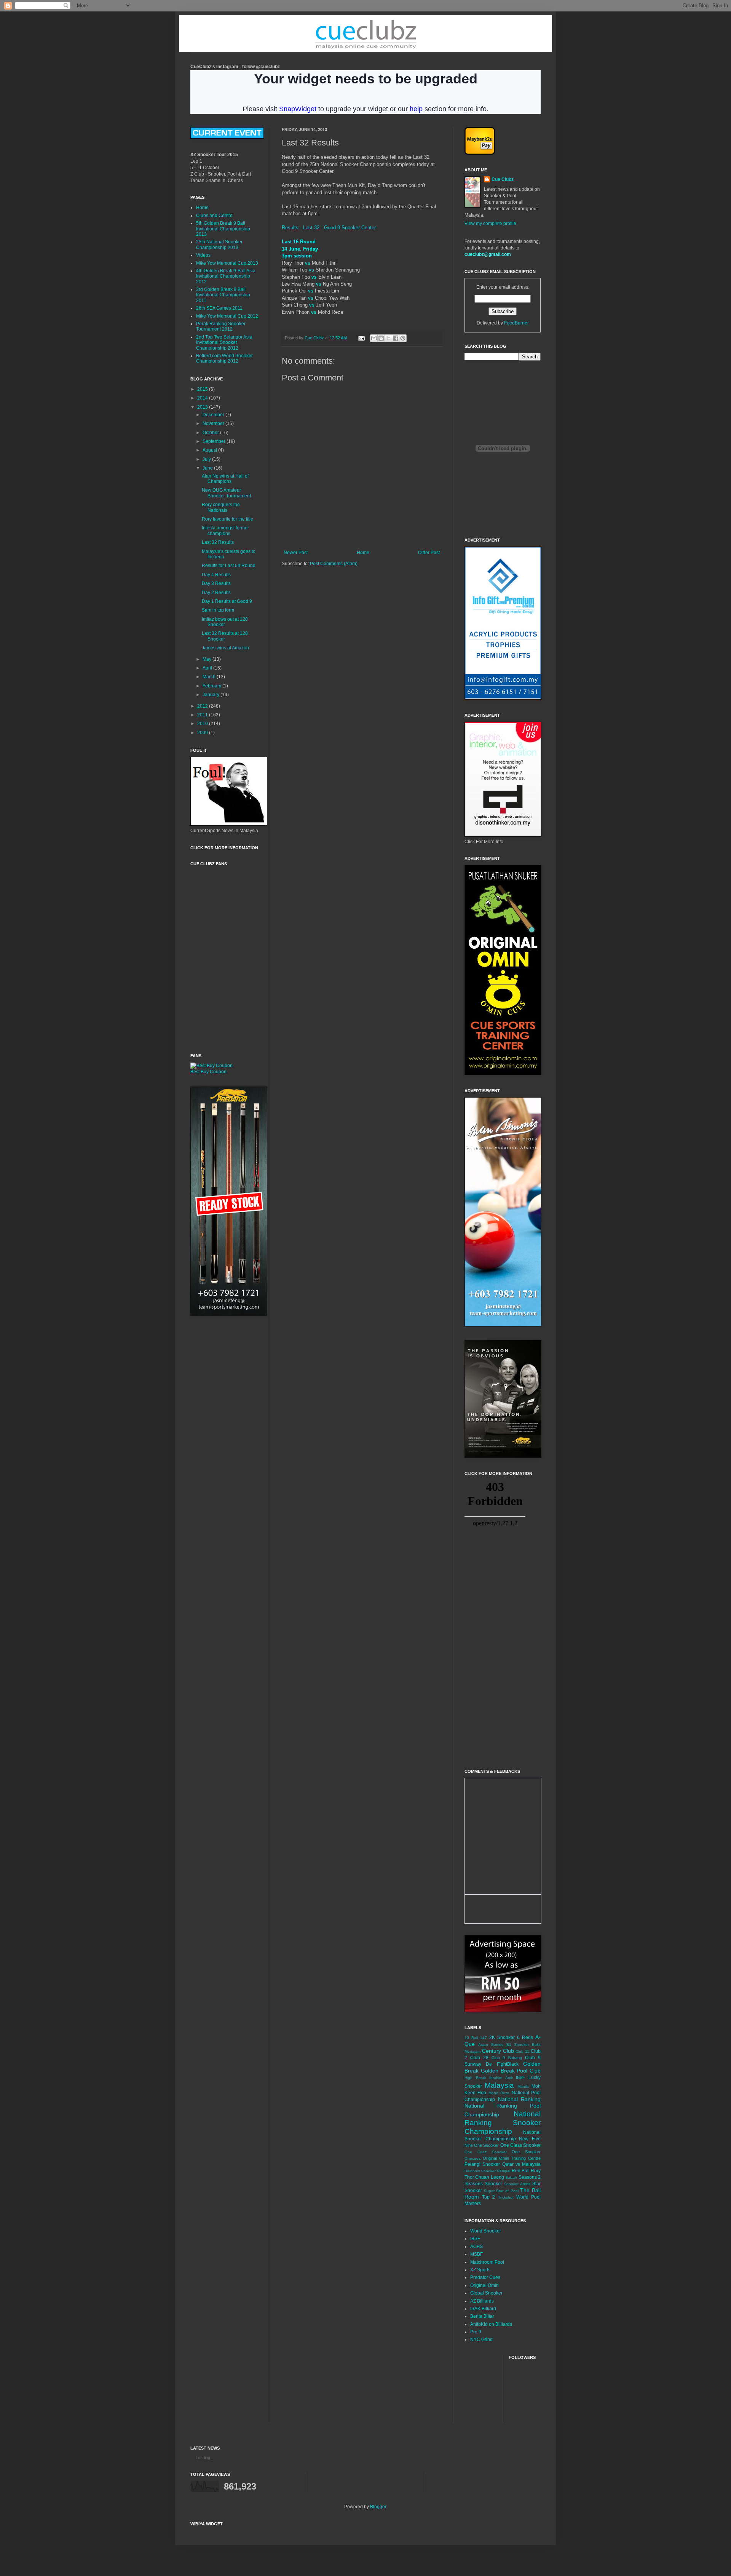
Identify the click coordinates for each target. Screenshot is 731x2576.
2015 (203, 389)
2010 (203, 724)
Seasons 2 (530, 2177)
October (211, 433)
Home (363, 553)
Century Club (498, 2051)
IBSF (520, 2077)
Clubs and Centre (214, 216)
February (212, 686)
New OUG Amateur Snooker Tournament (226, 493)
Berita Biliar (482, 2316)
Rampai (504, 2171)
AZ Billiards (482, 2301)
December (214, 415)
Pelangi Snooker (482, 2164)
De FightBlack (502, 2064)
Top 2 (488, 2197)
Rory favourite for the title (227, 519)
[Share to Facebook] (396, 338)
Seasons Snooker (483, 2184)
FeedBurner (516, 323)
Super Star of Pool (501, 2191)
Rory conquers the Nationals (221, 507)
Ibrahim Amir (501, 2078)
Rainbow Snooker (480, 2171)
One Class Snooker (520, 2145)
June (208, 468)
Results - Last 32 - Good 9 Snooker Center (329, 228)
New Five (530, 2139)
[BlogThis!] (381, 338)
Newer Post (296, 553)
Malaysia (499, 2085)
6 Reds (525, 2037)
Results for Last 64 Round (229, 566)
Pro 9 (476, 2332)
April (208, 668)
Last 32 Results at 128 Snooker (225, 636)
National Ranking (520, 2099)
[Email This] (374, 338)
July (207, 459)
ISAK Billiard (483, 2309)
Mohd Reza (499, 2093)
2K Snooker (502, 2037)
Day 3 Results (216, 583)
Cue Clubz (503, 179)
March (210, 677)
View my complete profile (490, 224)
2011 (203, 715)
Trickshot (506, 2197)
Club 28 (479, 2058)
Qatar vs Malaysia (522, 2164)
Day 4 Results (216, 575)
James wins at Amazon (225, 648)
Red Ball (521, 2171)
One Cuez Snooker (486, 2152)
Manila (523, 2086)
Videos (203, 255)
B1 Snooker (518, 2045)
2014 (203, 398)
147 (484, 2038)
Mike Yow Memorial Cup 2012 (227, 316)
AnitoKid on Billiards (491, 2324)
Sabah (511, 2177)
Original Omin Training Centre (512, 2158)
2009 (203, 733)
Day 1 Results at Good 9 (227, 601)
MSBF (476, 2254)
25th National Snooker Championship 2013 (219, 244)
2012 (203, 706)
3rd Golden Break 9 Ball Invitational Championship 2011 (223, 295)
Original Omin (484, 2285)
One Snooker (526, 2152)
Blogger (378, 2507)
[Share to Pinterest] (403, 338)
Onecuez (472, 2158)
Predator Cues (485, 2277)
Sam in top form (218, 610)
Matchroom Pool (487, 2262)
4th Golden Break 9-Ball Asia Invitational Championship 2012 (226, 276)
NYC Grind (481, 2339)
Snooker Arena (517, 2184)
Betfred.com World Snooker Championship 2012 (224, 358)
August (210, 450)
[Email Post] (361, 338)
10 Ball (471, 2038)
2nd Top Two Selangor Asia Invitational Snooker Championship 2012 (224, 343)
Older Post (429, 553)
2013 (203, 407)
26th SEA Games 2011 (219, 308)
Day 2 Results (216, 593)
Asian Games (491, 2045)
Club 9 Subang (507, 2058)
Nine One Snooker (482, 2145)
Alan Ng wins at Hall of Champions (225, 479)
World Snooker (486, 2231)
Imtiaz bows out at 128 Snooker (225, 622)
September (215, 441)
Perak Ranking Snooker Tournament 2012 (221, 326)
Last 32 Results (218, 542)
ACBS (476, 2247)
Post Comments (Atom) (334, 564)
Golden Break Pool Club (511, 2071)
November (214, 423)
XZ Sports (480, 2270)
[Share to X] (388, 338)
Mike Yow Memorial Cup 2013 (227, 263)
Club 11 (522, 2051)
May (207, 659)
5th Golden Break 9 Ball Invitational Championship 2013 (223, 229)
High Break (475, 2078)
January (211, 695)
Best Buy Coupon (208, 1072)
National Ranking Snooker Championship (503, 2123)
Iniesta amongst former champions (225, 531)
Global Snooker (486, 2293)
